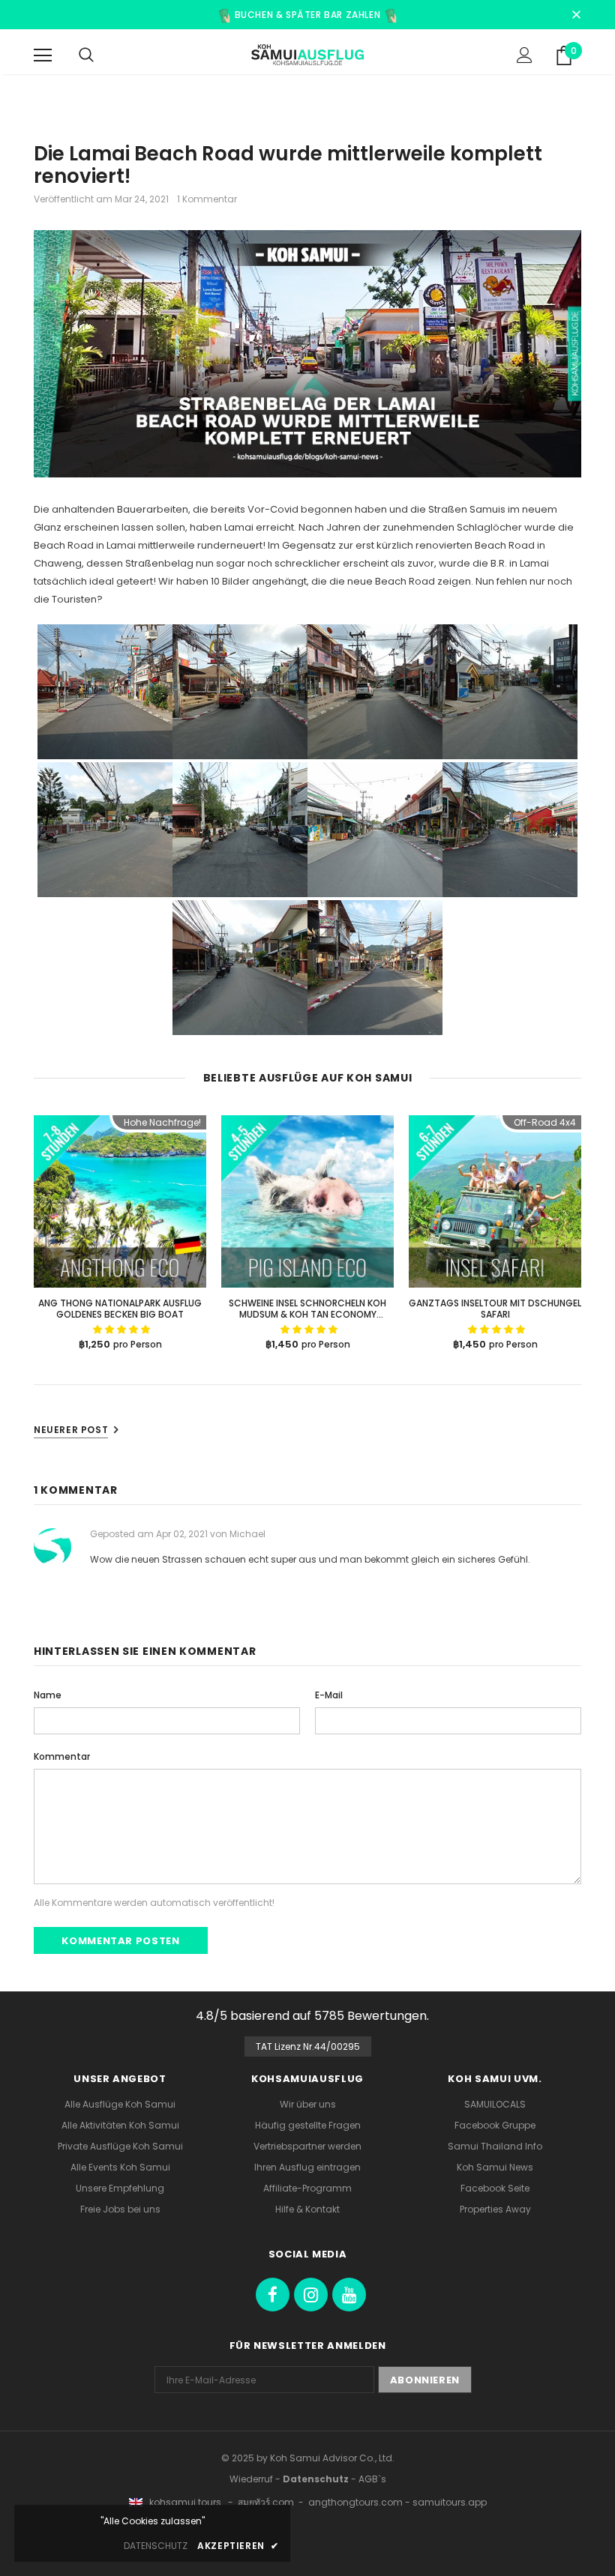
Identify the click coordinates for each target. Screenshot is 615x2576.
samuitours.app (450, 2502)
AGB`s (372, 2479)
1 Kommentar (207, 199)
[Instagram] (311, 2295)
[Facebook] (273, 2295)
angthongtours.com (355, 2502)
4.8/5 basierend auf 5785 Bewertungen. (312, 2016)
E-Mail (329, 1695)
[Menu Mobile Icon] (43, 55)
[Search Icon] (86, 55)
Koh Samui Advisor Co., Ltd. (332, 2458)
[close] (576, 12)
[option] (120, 1235)
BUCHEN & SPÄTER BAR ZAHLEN (308, 15)
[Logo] (307, 55)
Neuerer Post (71, 1430)
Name (48, 1695)
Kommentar (62, 1756)
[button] (121, 1329)
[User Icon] (525, 55)
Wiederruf (251, 2479)
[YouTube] (349, 2295)
